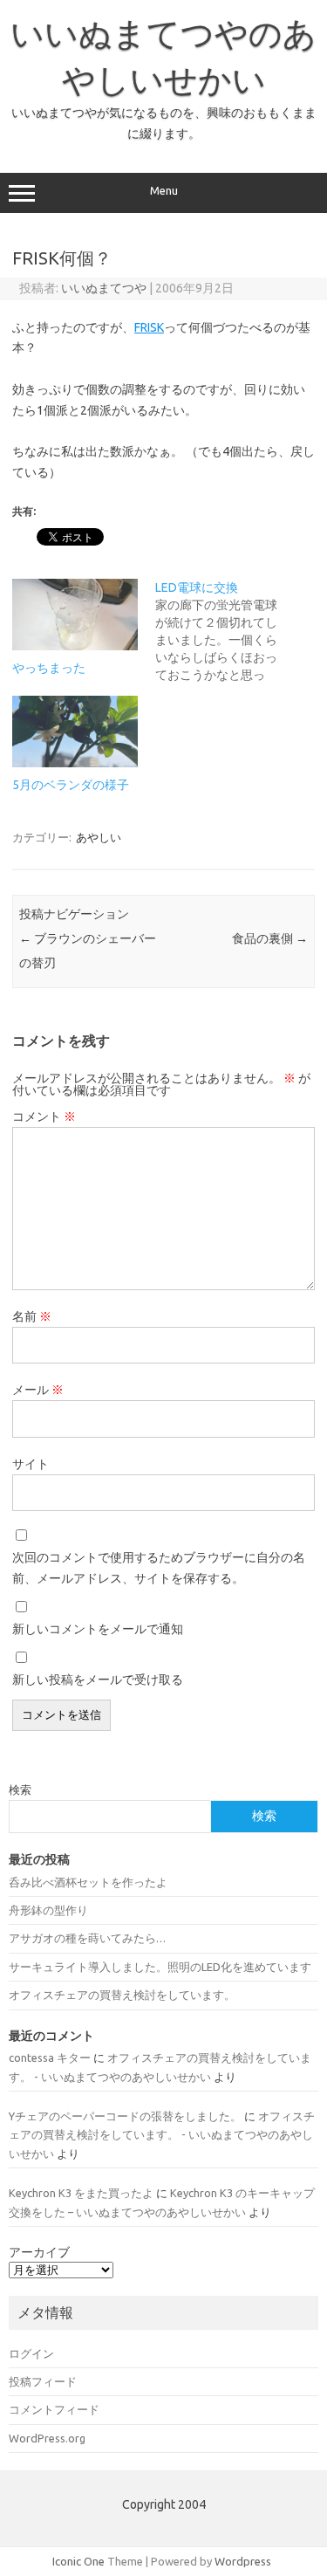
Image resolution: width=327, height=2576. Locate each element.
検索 (20, 1789)
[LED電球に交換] (227, 631)
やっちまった (49, 668)
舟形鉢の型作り (48, 1910)
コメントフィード (54, 2409)
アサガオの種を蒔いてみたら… (87, 1938)
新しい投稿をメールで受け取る (98, 1680)
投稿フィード (43, 2381)
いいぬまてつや (104, 288)
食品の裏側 (270, 938)
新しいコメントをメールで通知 (98, 1629)
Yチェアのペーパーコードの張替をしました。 (125, 2116)
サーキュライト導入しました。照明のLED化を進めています (160, 1967)
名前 (32, 1316)
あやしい (99, 837)
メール (38, 1390)
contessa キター (50, 2057)
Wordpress (243, 2561)
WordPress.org (47, 2438)
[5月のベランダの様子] (75, 732)
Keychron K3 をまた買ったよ (81, 2193)
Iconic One (78, 2561)
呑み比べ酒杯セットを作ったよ (88, 1882)
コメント (44, 1116)
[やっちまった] (75, 615)
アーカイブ (39, 2252)
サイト (31, 1464)
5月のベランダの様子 (71, 785)
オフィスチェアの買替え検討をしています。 (122, 1995)
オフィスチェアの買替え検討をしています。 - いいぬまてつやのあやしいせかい (162, 2135)
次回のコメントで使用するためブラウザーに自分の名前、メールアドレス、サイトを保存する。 (159, 1568)
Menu (164, 191)
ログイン (31, 2353)
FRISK (149, 327)
